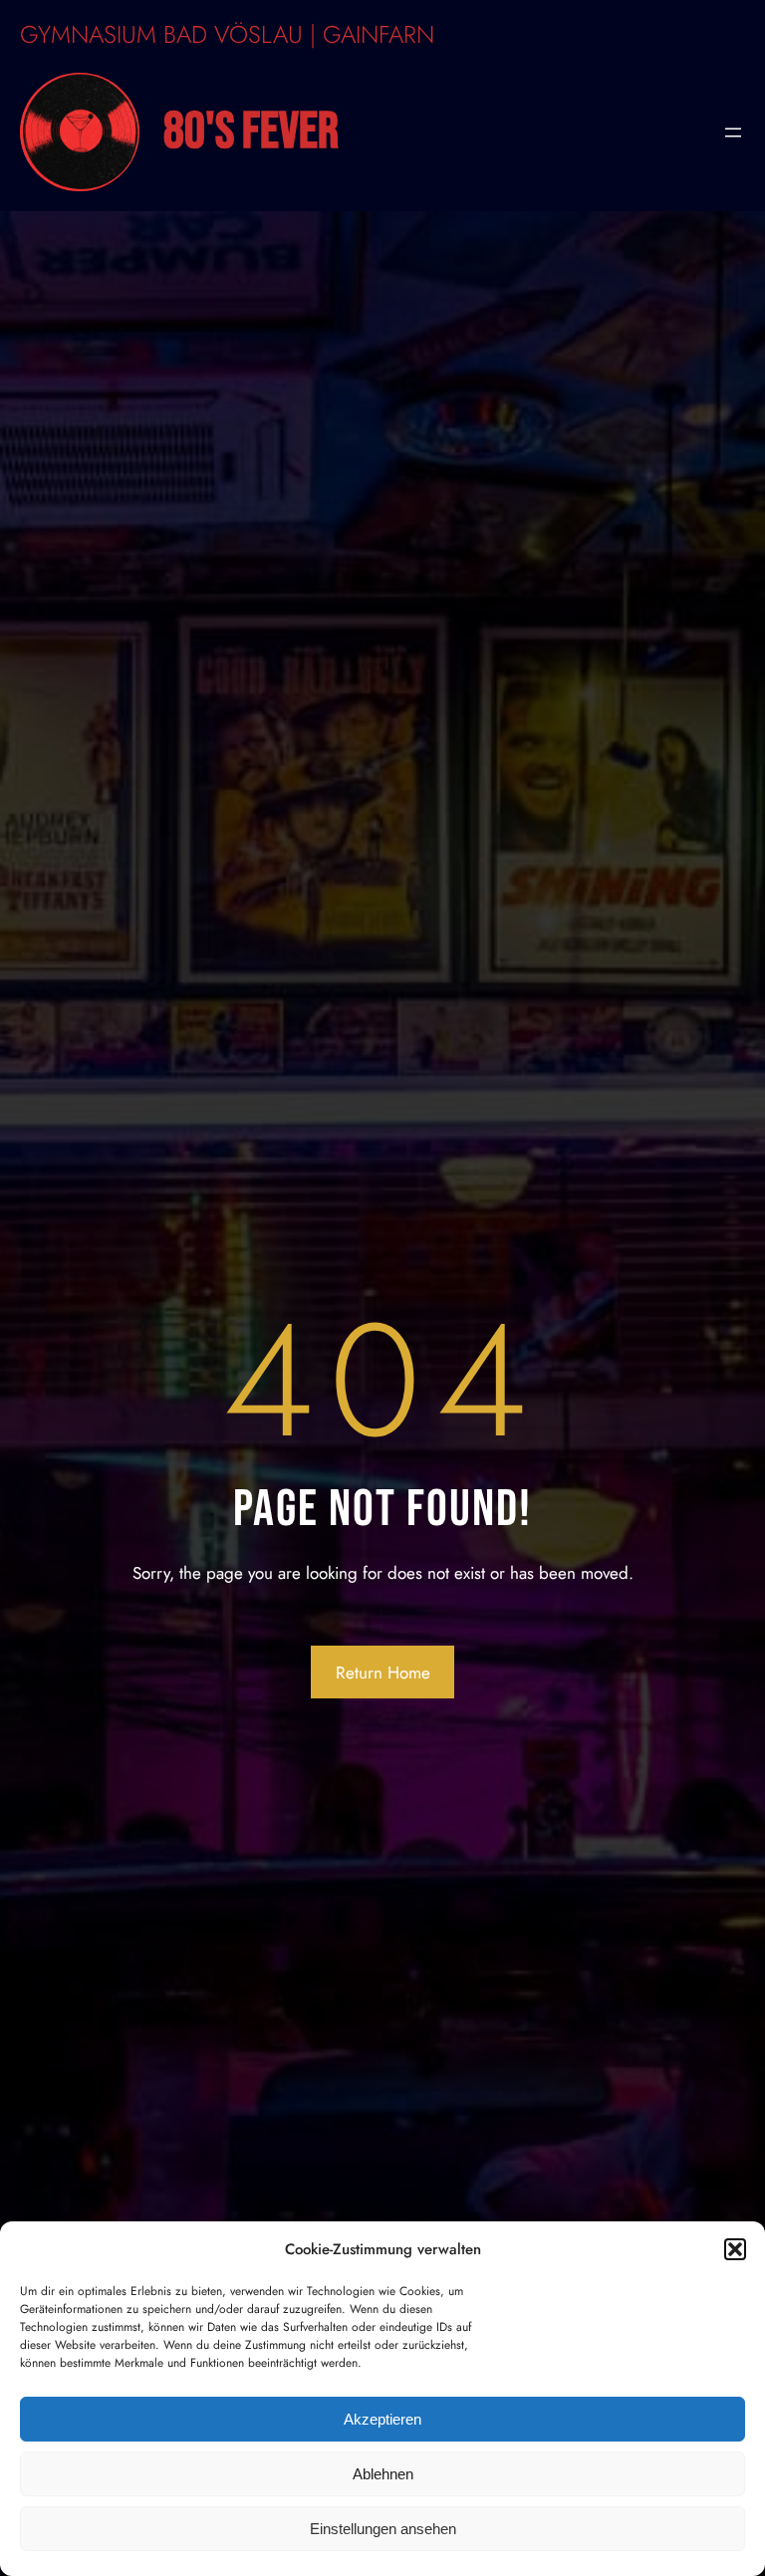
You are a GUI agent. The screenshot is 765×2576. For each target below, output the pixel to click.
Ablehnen (383, 2474)
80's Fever (251, 132)
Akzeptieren (382, 2419)
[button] (735, 2249)
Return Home (383, 1673)
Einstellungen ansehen (383, 2529)
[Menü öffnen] (733, 132)
